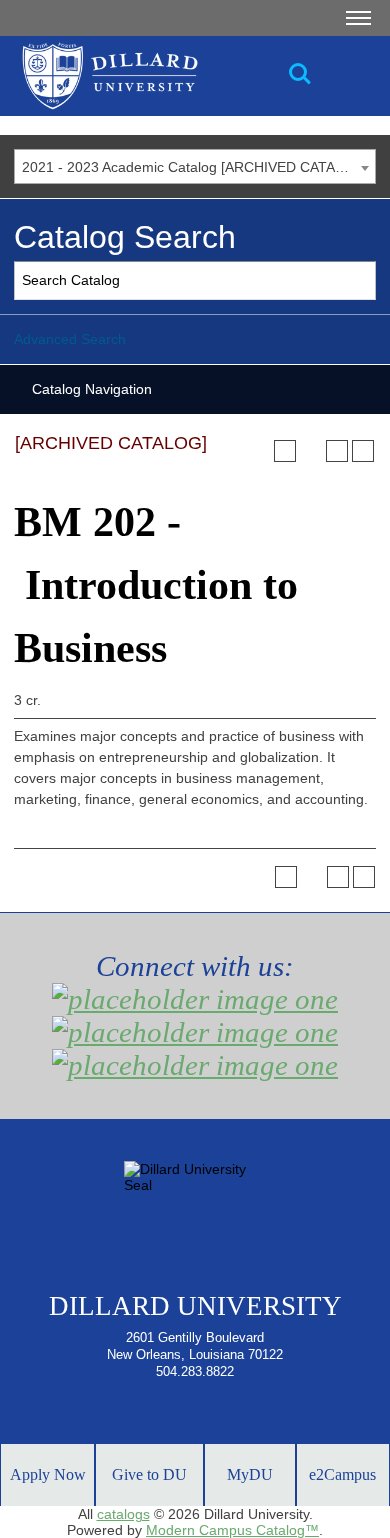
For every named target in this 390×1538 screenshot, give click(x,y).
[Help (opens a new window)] (363, 451)
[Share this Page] (311, 451)
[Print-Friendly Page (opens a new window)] (337, 451)
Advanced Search (70, 339)
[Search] (357, 280)
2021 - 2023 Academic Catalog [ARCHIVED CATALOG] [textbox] (195, 167)
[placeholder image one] (195, 999)
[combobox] (195, 166)
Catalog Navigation (92, 389)
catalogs (123, 1514)
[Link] (300, 74)
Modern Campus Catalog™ (232, 1530)
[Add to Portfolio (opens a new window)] (285, 451)
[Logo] (170, 76)
